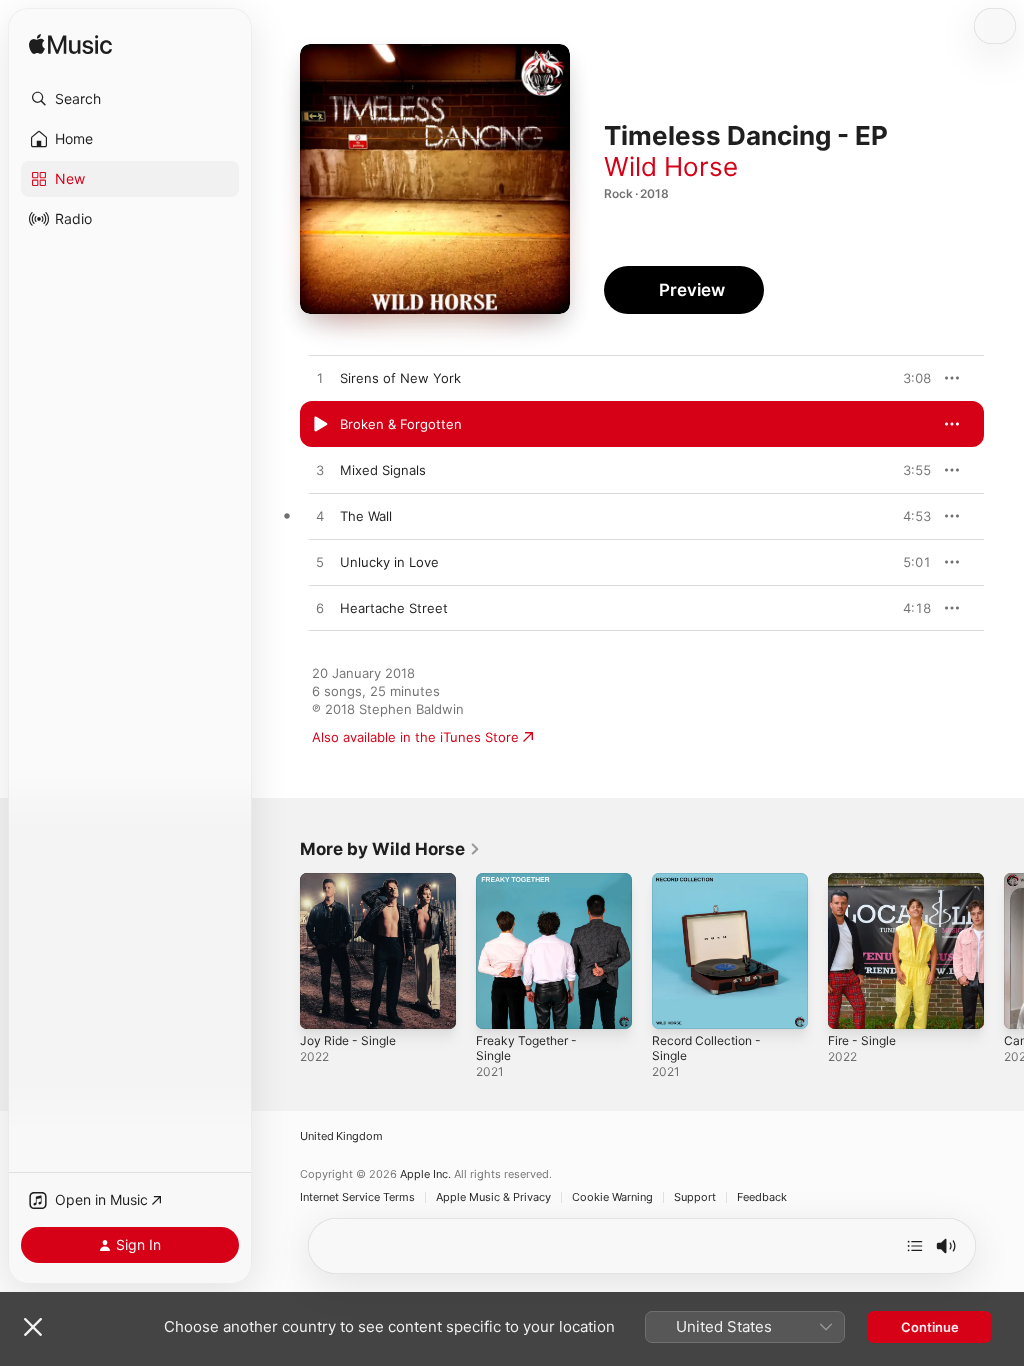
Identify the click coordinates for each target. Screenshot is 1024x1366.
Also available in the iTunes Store (415, 737)
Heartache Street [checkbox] (394, 608)
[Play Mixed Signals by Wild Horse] (320, 471)
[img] (70, 45)
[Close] (33, 1327)
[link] (390, 849)
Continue (930, 1327)
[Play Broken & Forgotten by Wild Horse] (320, 425)
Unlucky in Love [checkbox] (389, 562)
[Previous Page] (280, 951)
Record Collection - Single (706, 1048)
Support (695, 1197)
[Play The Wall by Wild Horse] (320, 517)
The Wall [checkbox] (366, 516)
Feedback (762, 1197)
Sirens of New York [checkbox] (400, 378)
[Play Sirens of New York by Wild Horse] (320, 379)
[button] (130, 99)
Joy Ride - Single (348, 1040)
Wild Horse (671, 166)
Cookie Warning (612, 1197)
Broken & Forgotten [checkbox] (401, 424)
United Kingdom (341, 1136)
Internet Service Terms (357, 1197)
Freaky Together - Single (526, 1048)
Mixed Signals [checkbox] (383, 470)
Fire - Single (862, 1040)
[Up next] (915, 1246)
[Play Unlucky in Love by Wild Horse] (320, 563)
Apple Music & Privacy (493, 1197)
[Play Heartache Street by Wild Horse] (320, 609)
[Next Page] (1004, 951)
